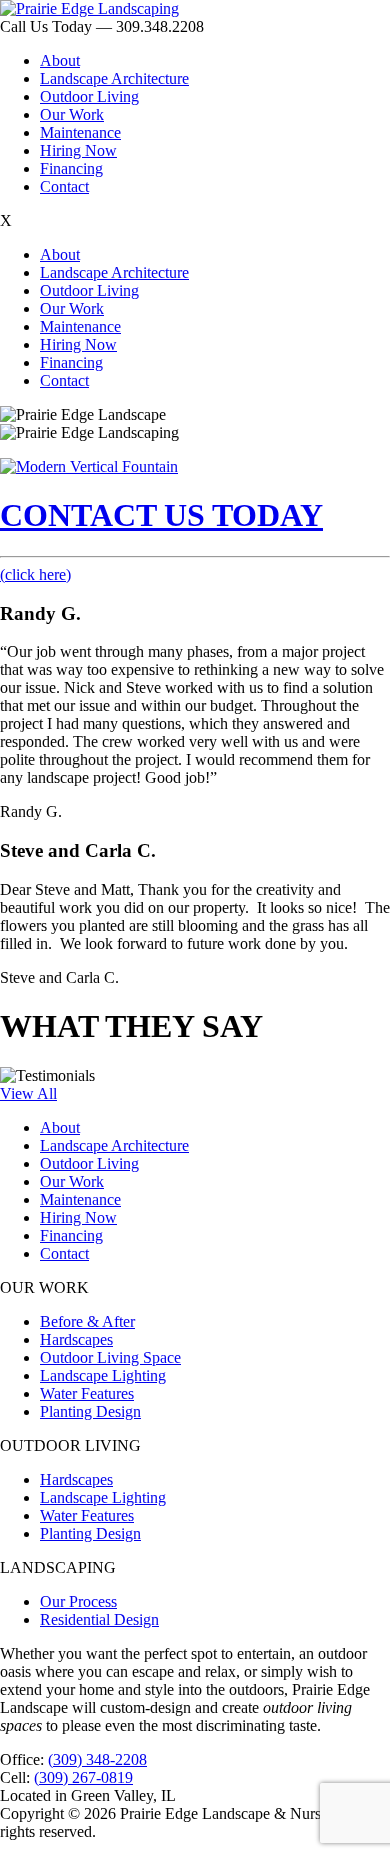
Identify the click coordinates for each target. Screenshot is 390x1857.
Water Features (87, 1393)
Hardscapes (76, 1339)
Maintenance (80, 132)
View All (28, 1093)
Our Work (72, 114)
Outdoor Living (89, 96)
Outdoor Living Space (110, 1357)
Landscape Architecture (114, 78)
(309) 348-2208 (97, 1759)
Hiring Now (78, 150)
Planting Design (90, 1411)
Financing (71, 168)
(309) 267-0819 (83, 1777)
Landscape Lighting (103, 1375)
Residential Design (99, 1619)
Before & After (87, 1321)
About (60, 60)
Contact (64, 186)
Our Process (78, 1601)
